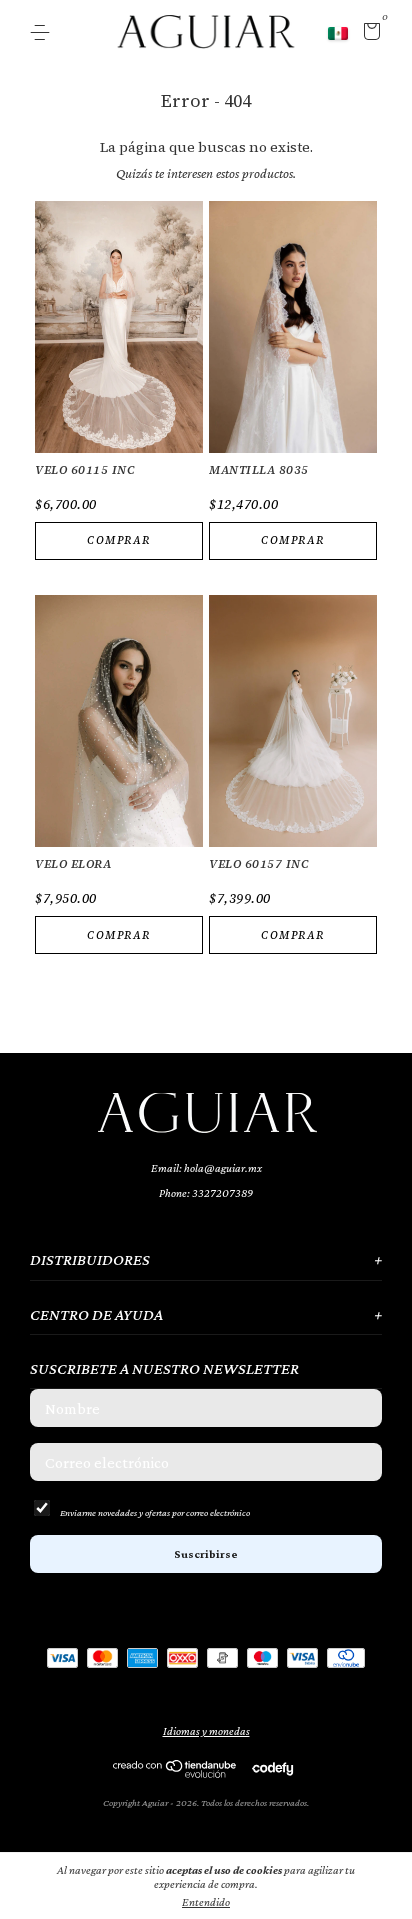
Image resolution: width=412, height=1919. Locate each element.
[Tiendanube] (175, 1773)
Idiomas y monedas (206, 1731)
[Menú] (43, 33)
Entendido (206, 1902)
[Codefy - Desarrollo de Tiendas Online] (272, 1768)
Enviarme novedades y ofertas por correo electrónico (155, 1512)
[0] (368, 34)
